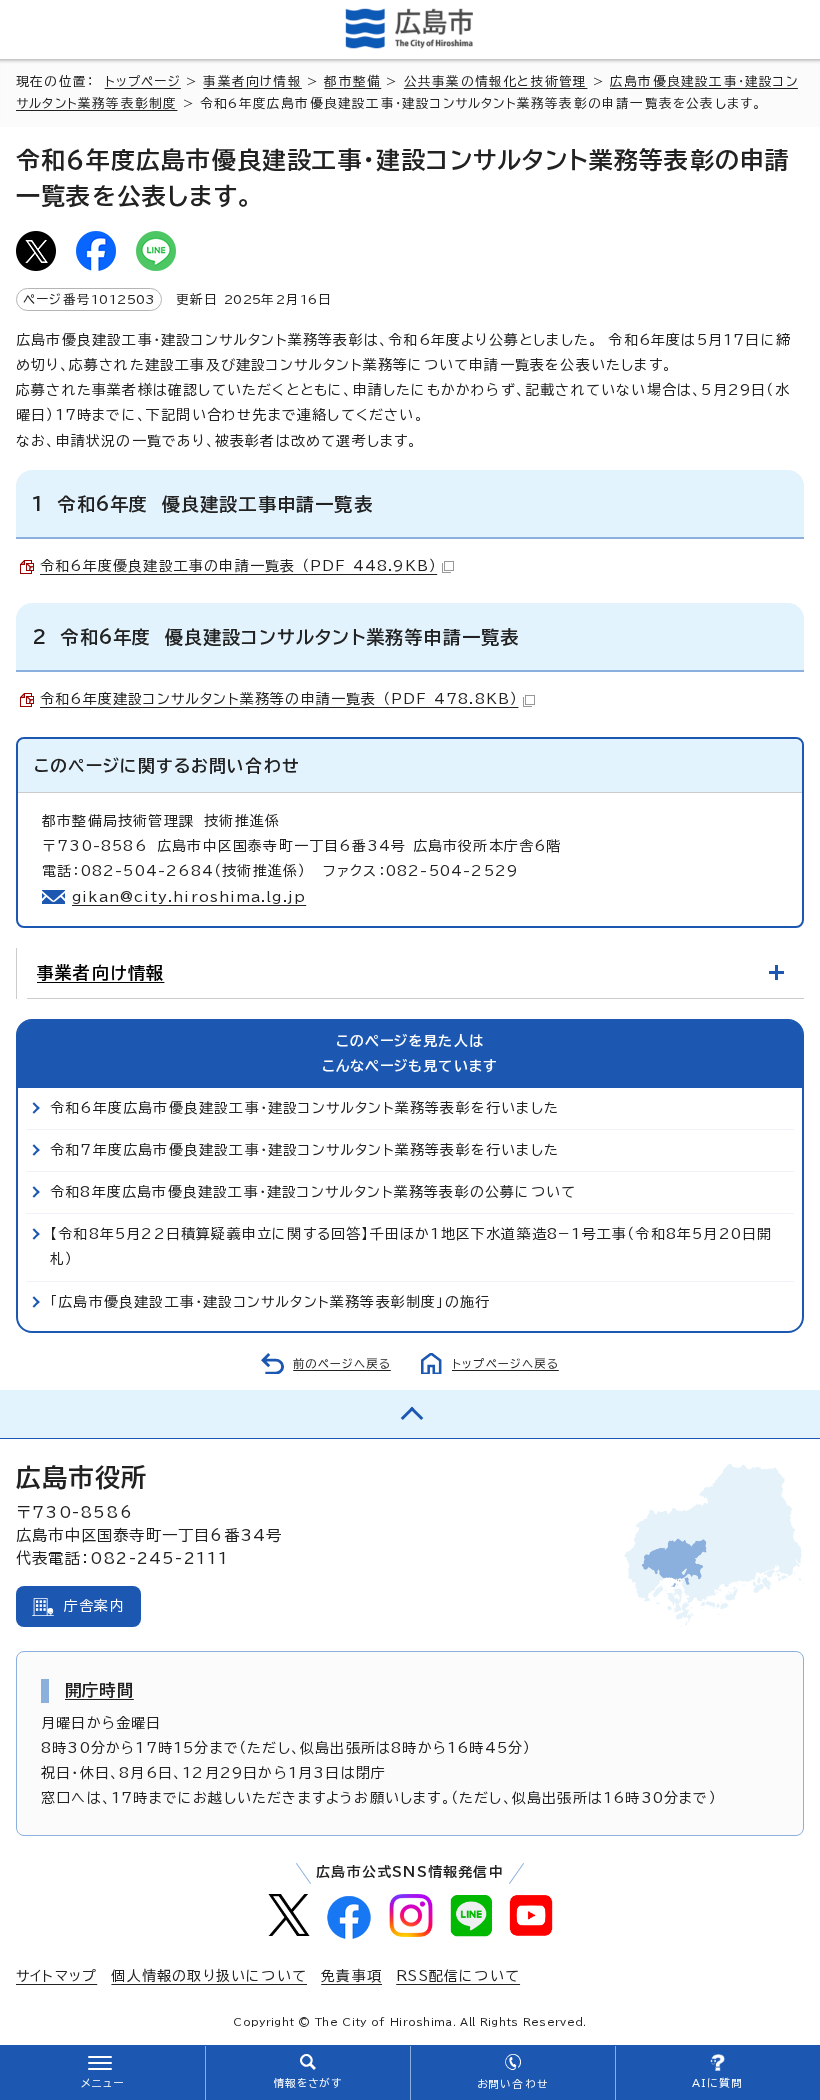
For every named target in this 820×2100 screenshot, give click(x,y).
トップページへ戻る (505, 1363)
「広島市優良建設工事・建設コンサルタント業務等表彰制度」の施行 (270, 1302)
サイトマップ (56, 1976)
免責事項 (351, 1976)
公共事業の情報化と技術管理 (496, 81)
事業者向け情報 (252, 81)
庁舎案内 (94, 1606)
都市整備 (352, 81)
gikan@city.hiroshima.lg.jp (189, 897)
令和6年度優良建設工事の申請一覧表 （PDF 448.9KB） (238, 566)
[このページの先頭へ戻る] (410, 1414)
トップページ (143, 81)
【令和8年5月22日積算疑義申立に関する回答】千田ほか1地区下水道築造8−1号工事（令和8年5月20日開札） (411, 1246)
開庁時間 (99, 1690)
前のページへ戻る (342, 1363)
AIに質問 (717, 2083)
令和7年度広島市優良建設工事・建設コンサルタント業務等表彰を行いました (304, 1150)
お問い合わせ (512, 2084)
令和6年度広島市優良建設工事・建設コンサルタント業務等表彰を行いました (304, 1108)
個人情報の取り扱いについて (209, 1976)
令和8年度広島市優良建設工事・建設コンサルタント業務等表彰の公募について (313, 1192)
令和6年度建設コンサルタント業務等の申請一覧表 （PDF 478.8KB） (279, 699)
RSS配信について (458, 1976)
